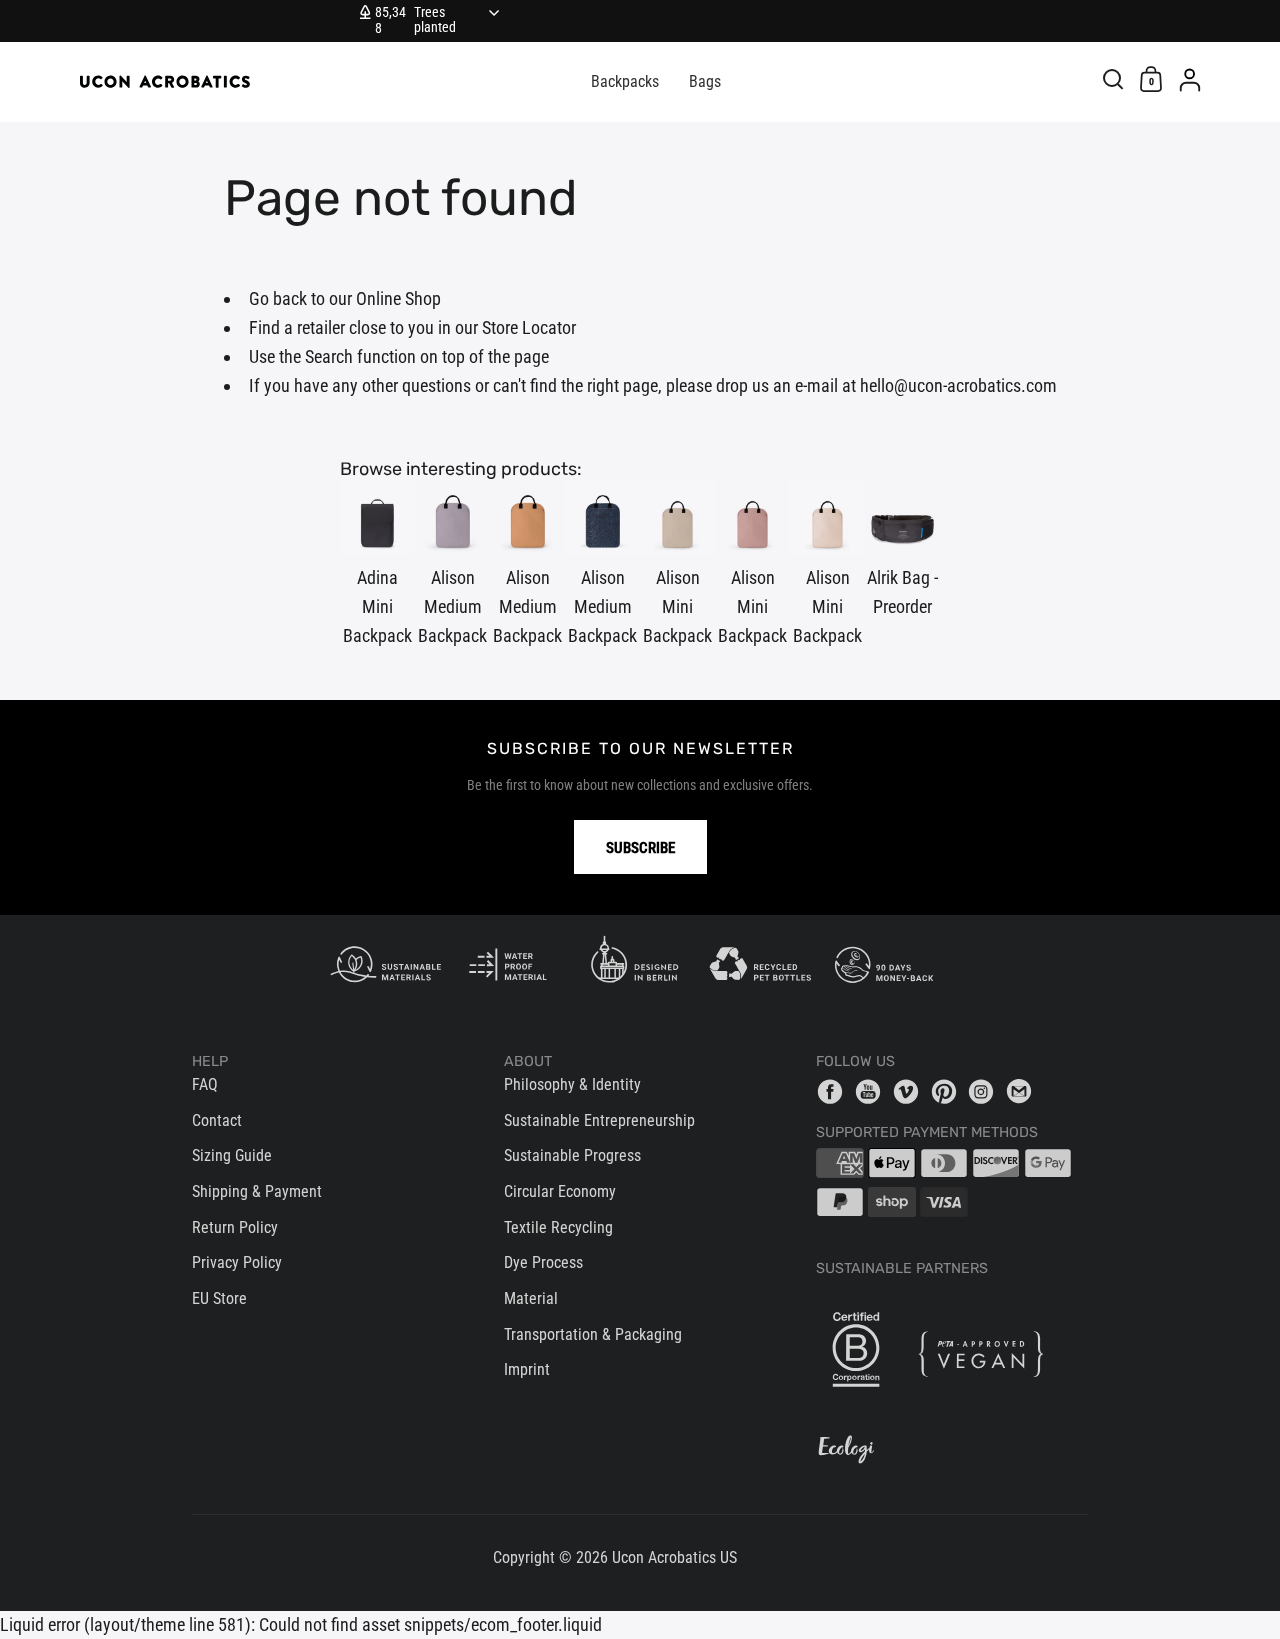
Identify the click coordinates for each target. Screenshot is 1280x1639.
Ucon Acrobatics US (674, 1557)
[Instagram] (986, 1091)
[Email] (1024, 1091)
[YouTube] (873, 1091)
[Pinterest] (949, 1091)
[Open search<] (1113, 78)
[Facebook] (835, 1091)
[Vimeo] (911, 1091)
